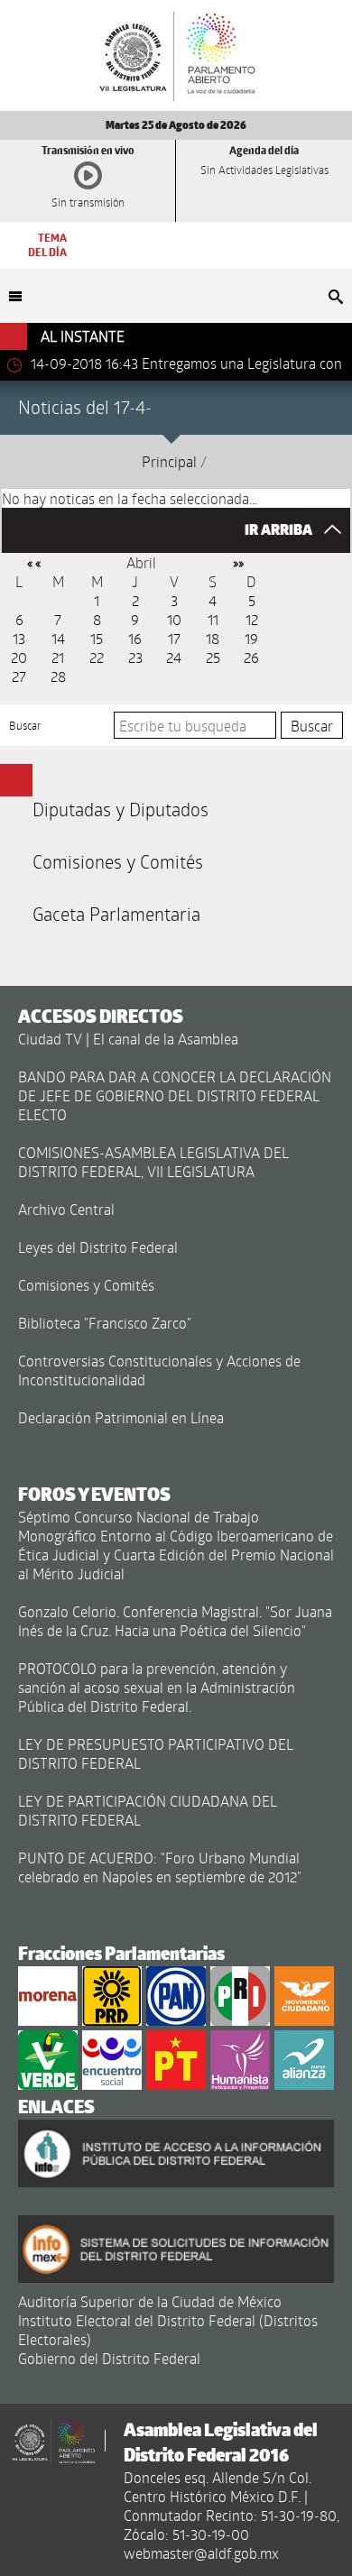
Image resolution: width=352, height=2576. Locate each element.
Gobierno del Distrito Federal (109, 2358)
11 (213, 619)
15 (97, 638)
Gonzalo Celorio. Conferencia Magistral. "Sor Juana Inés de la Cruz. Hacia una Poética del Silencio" (175, 1621)
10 (174, 619)
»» (238, 562)
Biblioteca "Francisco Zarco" (105, 1323)
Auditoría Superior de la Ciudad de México (150, 2301)
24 (174, 657)
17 (174, 638)
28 (58, 676)
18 (213, 638)
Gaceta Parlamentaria (116, 914)
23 (135, 657)
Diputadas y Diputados (120, 809)
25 (213, 657)
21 (58, 657)
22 (97, 657)
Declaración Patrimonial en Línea (121, 1417)
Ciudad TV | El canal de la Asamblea (128, 1039)
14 (58, 638)
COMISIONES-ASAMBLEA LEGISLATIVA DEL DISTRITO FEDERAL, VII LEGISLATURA (153, 1162)
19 (251, 638)
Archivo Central (66, 1209)
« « (34, 562)
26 (251, 657)
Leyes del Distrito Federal (98, 1247)
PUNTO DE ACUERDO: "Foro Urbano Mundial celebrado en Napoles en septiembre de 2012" (160, 1867)
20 (19, 657)
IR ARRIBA (280, 530)
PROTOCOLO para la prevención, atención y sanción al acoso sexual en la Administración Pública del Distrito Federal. (157, 1687)
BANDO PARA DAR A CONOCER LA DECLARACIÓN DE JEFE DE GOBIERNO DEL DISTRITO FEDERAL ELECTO (175, 1095)
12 (252, 619)
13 (19, 638)
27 (19, 676)
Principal (169, 461)
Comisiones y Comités (118, 861)
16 (135, 638)
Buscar (25, 725)
